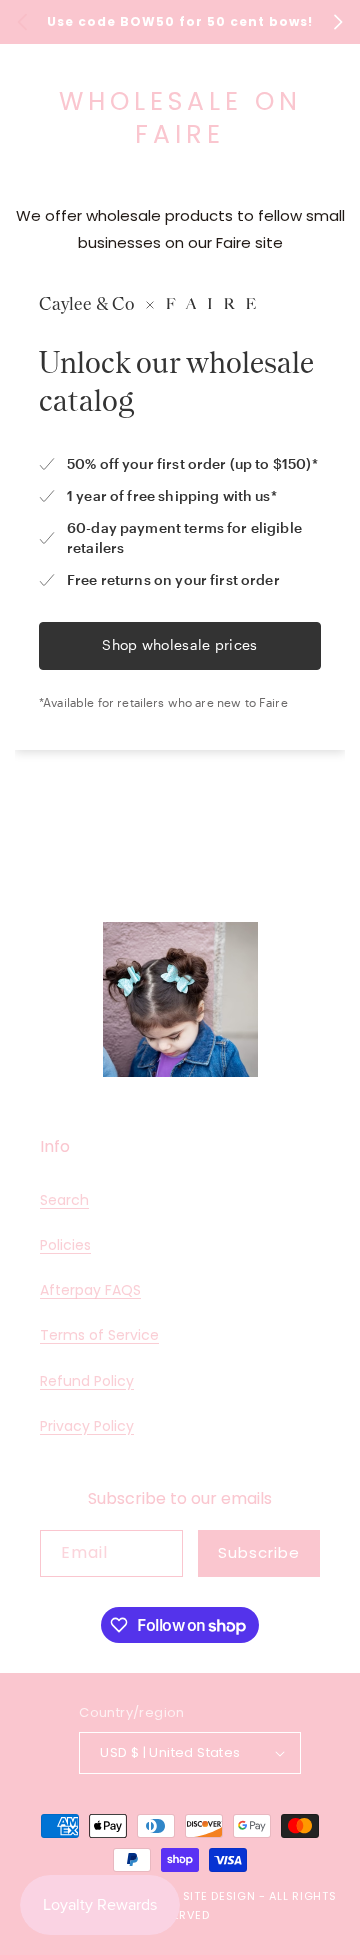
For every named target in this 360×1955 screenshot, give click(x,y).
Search (64, 1200)
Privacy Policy (87, 1426)
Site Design (219, 1896)
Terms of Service (99, 1335)
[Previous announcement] (22, 22)
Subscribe (259, 1552)
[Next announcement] (338, 22)
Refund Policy (87, 1381)
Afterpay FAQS (90, 1290)
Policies (65, 1245)
